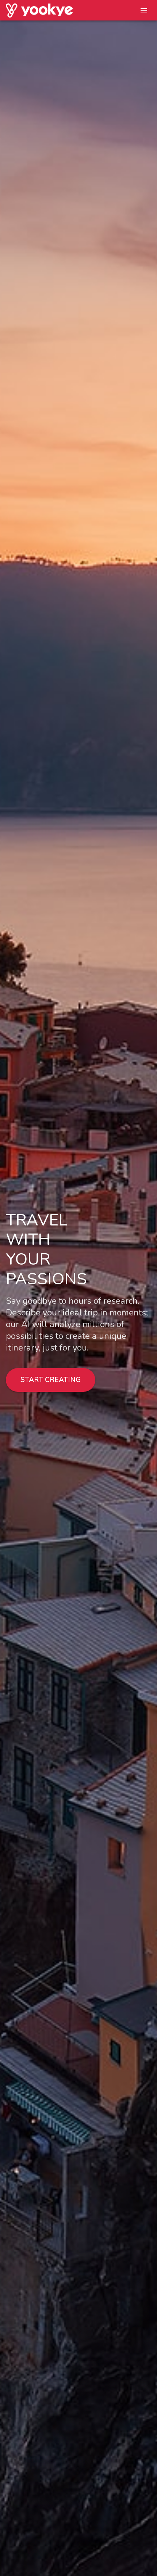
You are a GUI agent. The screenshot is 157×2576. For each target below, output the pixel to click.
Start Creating (51, 1380)
